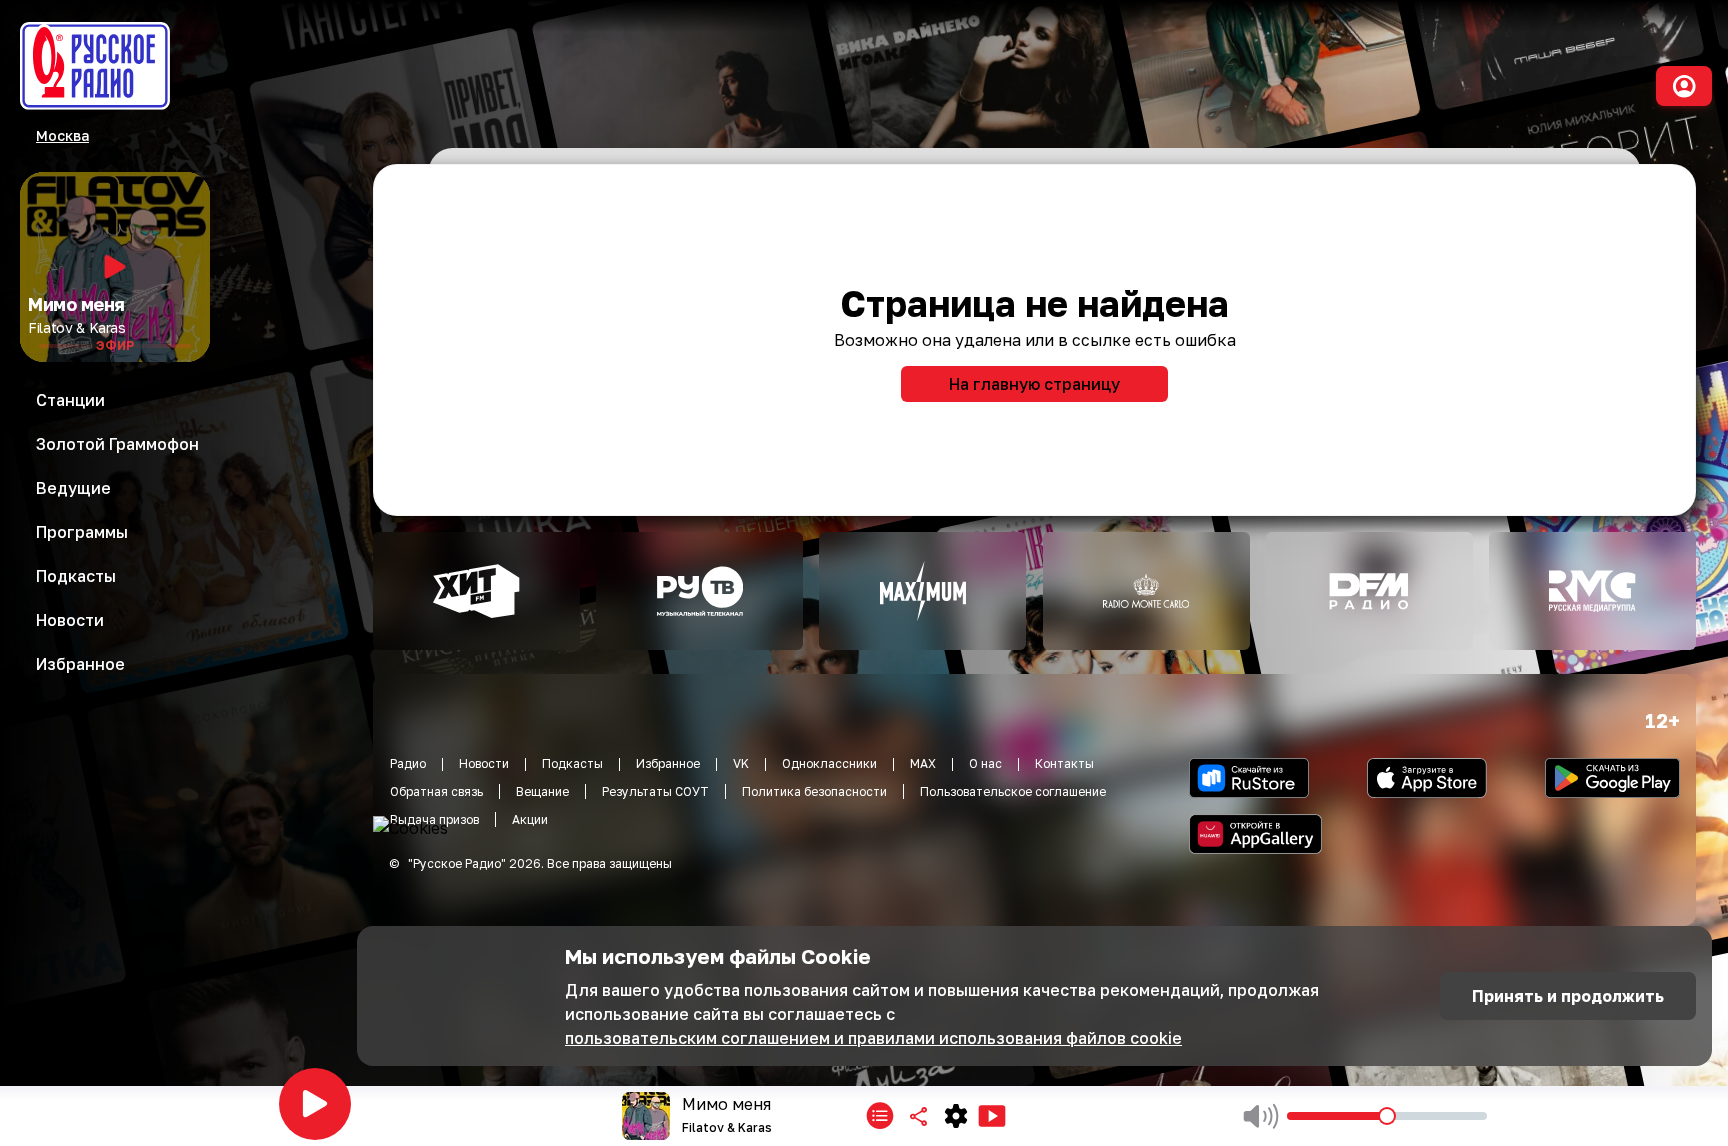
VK (741, 763)
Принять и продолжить (1568, 996)
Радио (408, 763)
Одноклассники (829, 763)
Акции (530, 819)
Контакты (1064, 763)
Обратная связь (436, 791)
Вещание (542, 791)
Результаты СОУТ (655, 791)
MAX (923, 763)
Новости (484, 763)
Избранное (668, 763)
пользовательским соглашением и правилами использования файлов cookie (873, 1038)
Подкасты (572, 763)
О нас (985, 763)
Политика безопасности (814, 791)
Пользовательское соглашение (1013, 791)
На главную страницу (1034, 384)
